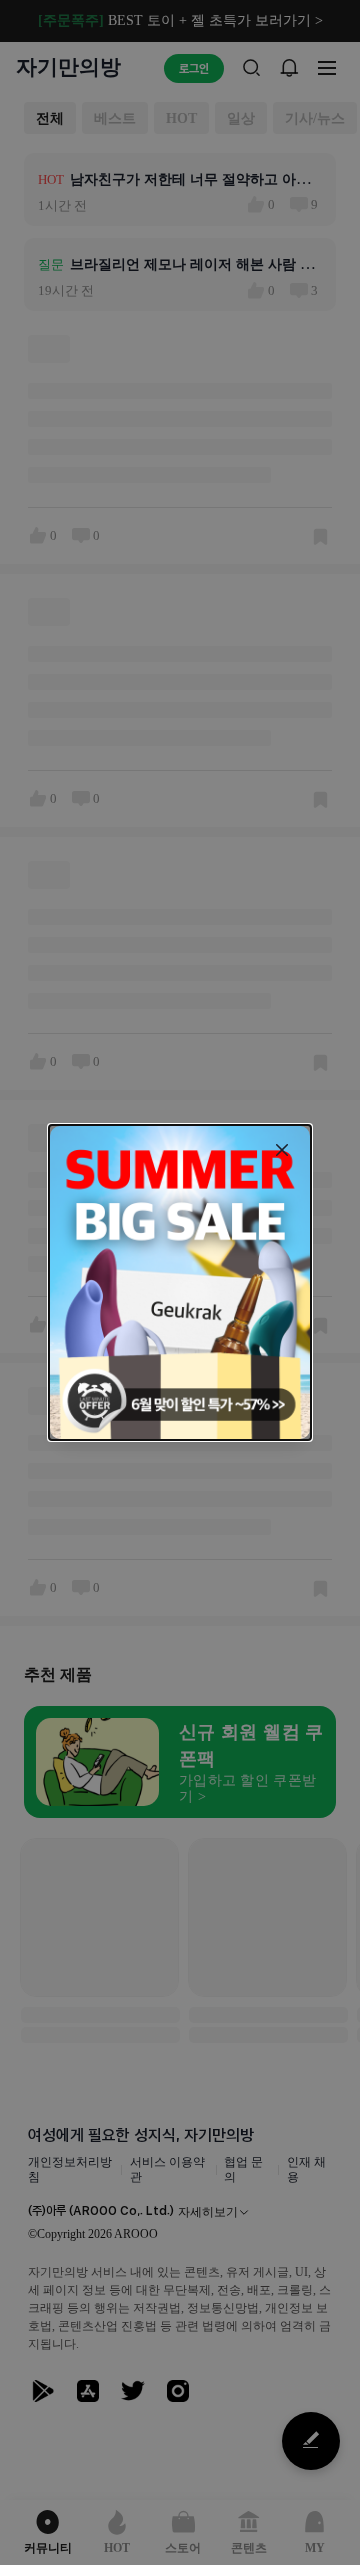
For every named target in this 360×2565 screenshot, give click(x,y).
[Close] (282, 1150)
